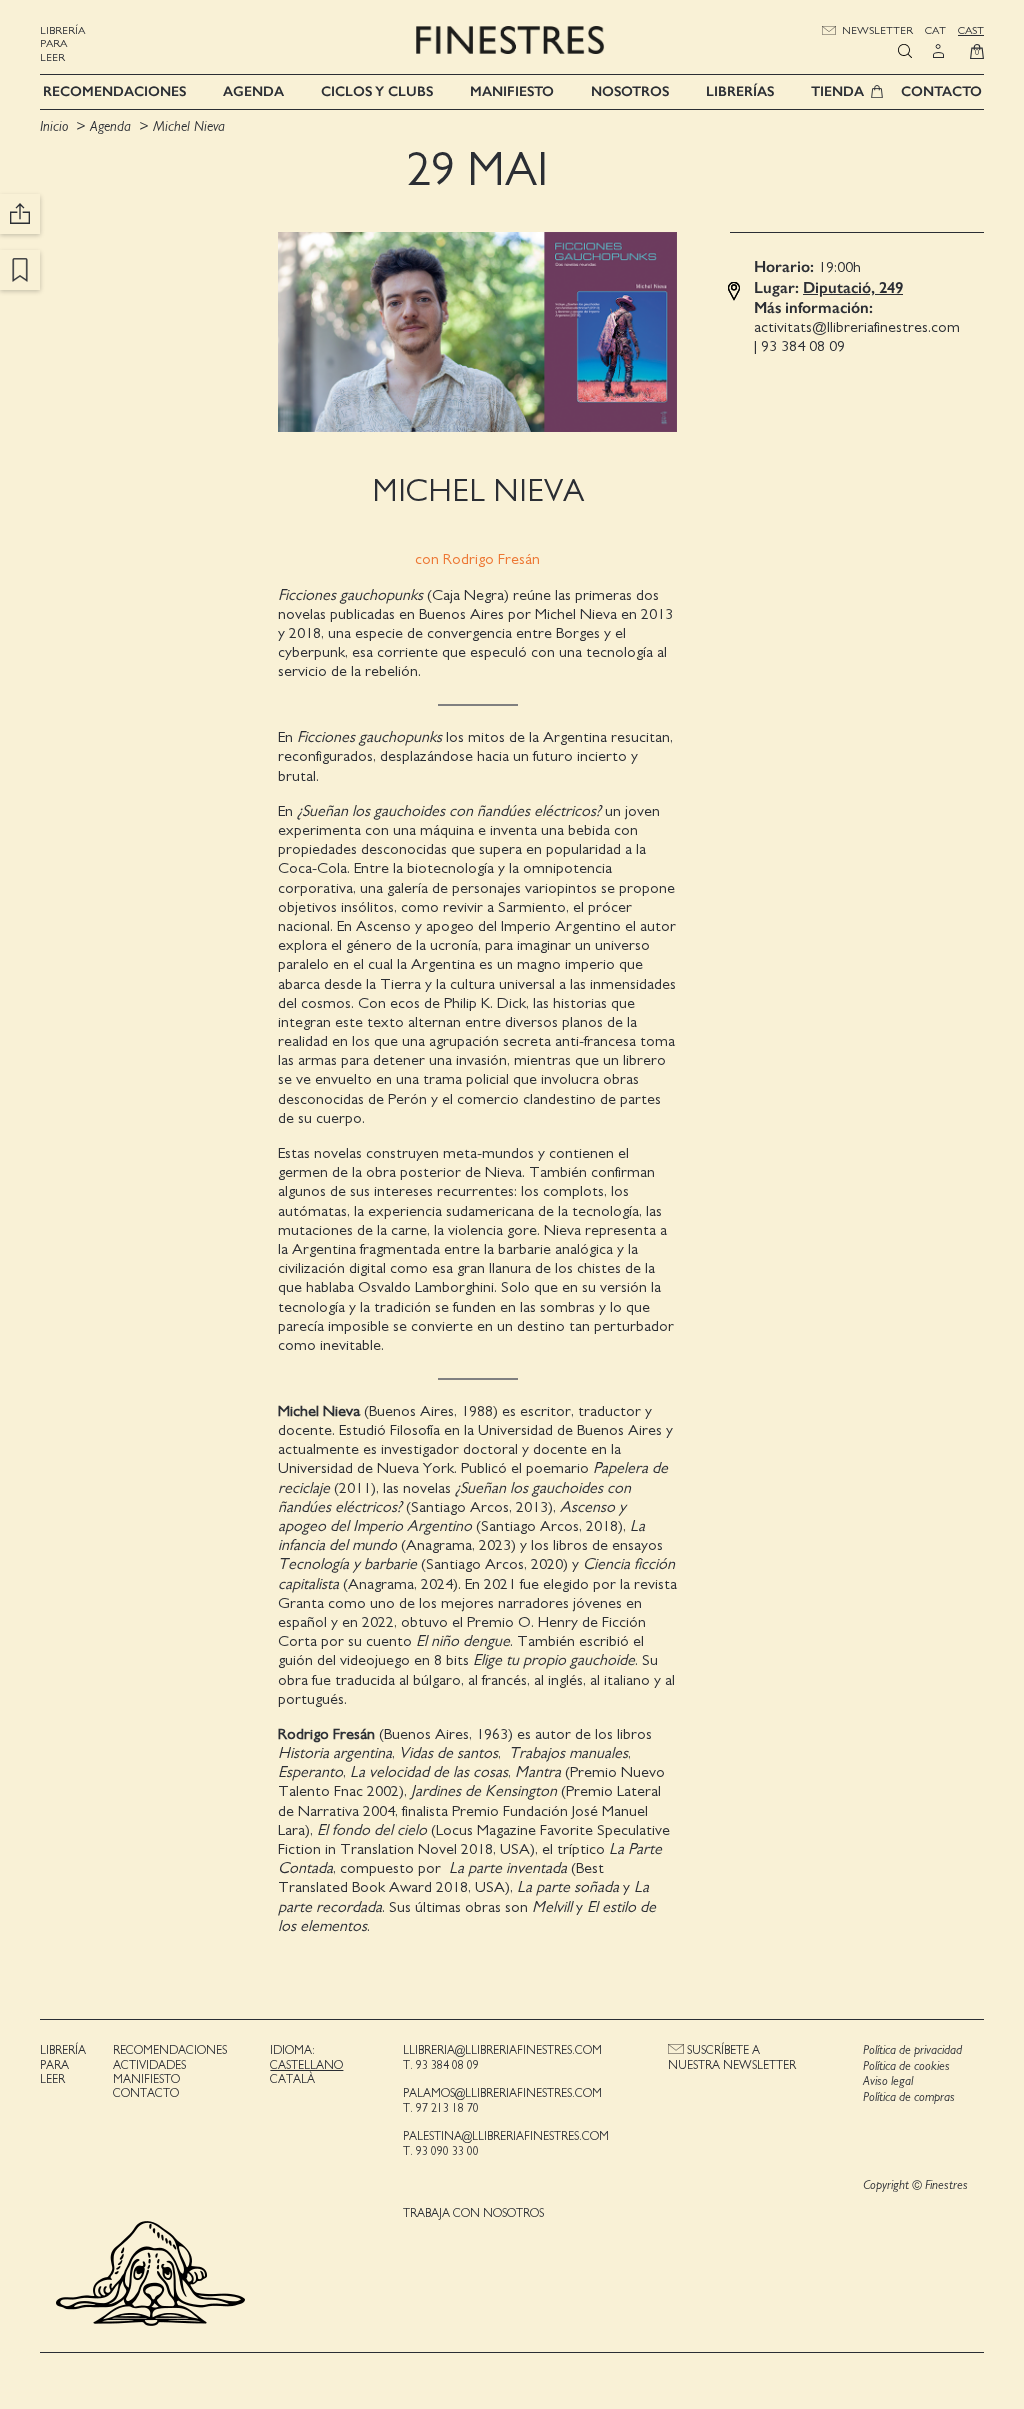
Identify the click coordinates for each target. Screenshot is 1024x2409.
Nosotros (630, 91)
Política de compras (909, 2097)
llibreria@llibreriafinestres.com (502, 2050)
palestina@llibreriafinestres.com (506, 2136)
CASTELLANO (306, 2065)
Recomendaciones (114, 91)
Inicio (54, 126)
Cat (935, 30)
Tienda (837, 91)
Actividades (149, 2065)
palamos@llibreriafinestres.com (502, 2093)
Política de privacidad (912, 2050)
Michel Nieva (189, 126)
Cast (971, 30)
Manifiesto (512, 91)
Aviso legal (888, 2081)
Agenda (253, 91)
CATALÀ (292, 2079)
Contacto (941, 91)
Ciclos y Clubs (377, 91)
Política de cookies (906, 2066)
